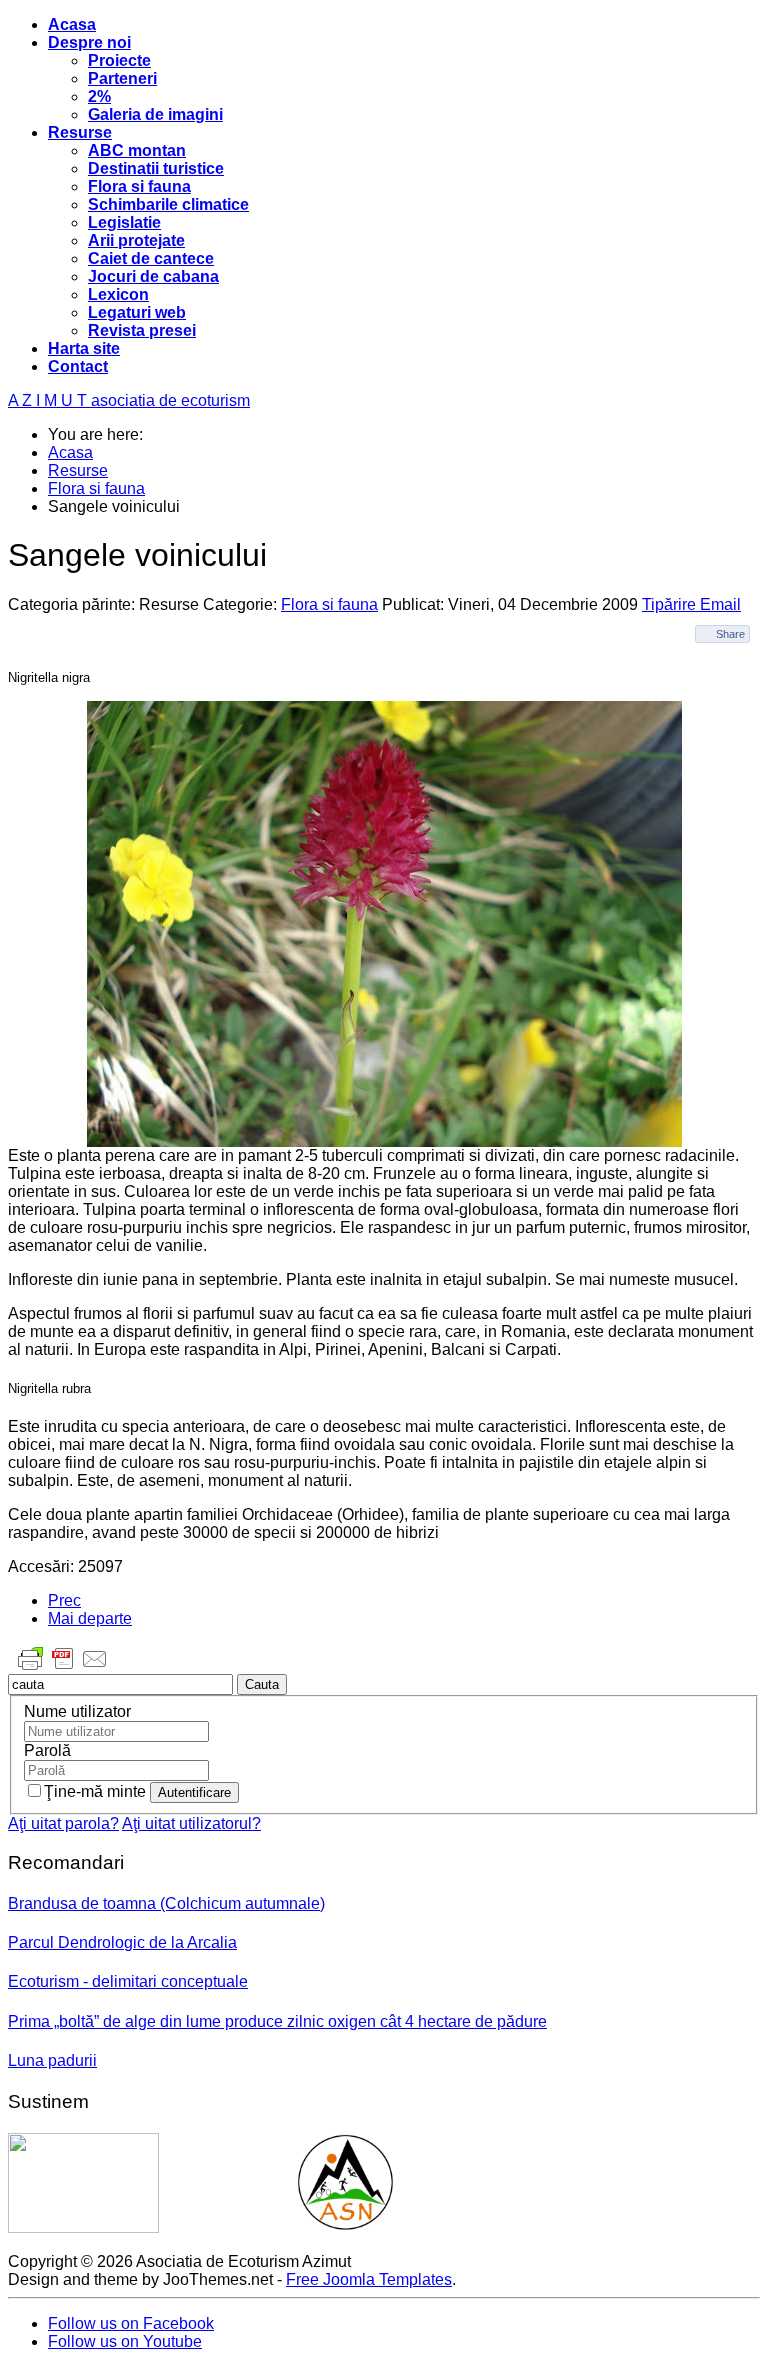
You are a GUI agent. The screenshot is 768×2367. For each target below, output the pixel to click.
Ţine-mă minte (97, 1791)
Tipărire (671, 604)
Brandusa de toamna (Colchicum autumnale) (166, 1903)
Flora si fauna (329, 604)
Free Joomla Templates (369, 2279)
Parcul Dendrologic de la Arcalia (122, 1942)
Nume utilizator (77, 1711)
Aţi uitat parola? (63, 1823)
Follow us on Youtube (125, 2341)
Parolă (47, 1750)
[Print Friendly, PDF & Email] (63, 1668)
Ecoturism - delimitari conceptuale (128, 1981)
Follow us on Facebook (131, 2323)
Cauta (262, 1684)
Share (730, 634)
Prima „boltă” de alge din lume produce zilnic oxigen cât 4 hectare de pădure (277, 2021)
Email (720, 604)
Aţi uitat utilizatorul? (191, 1823)
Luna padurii (52, 2060)
